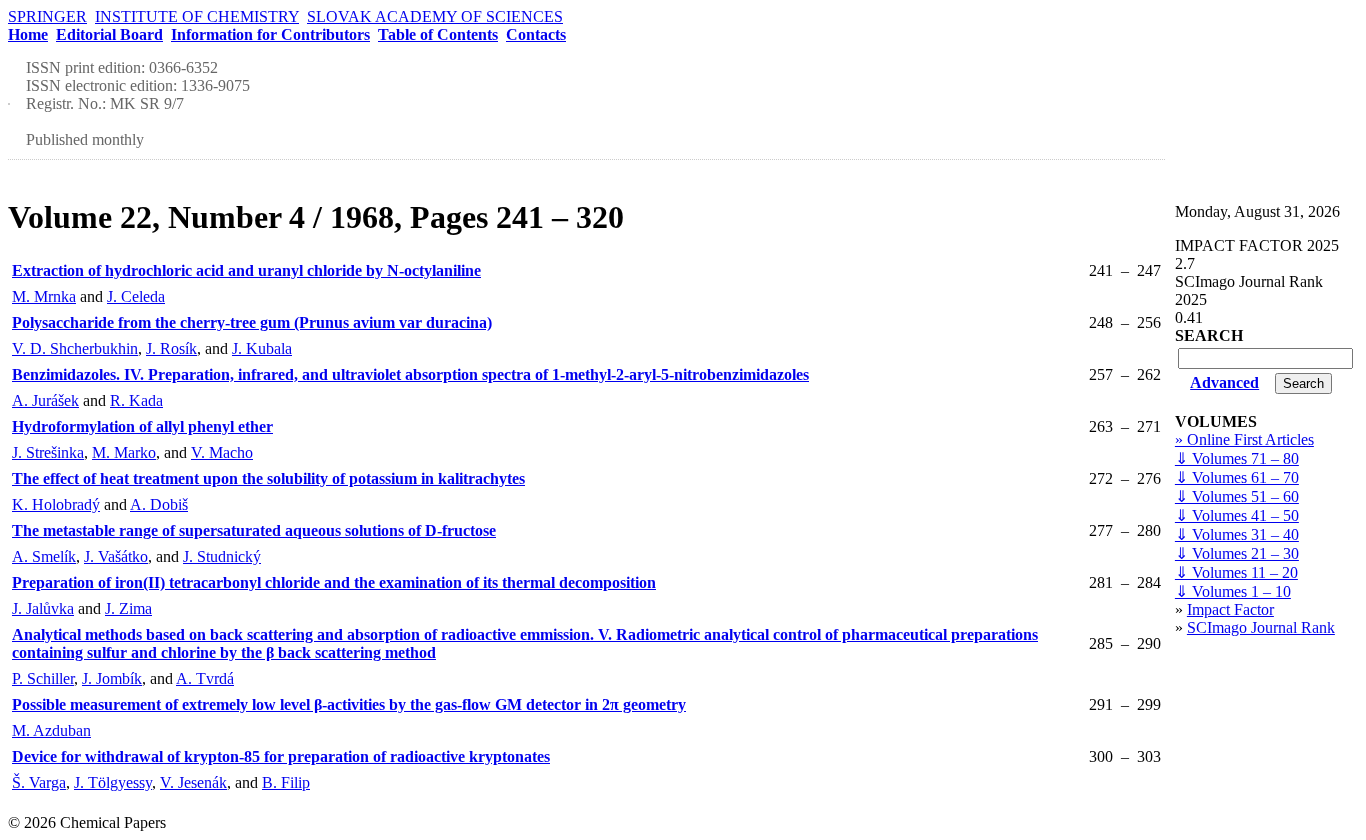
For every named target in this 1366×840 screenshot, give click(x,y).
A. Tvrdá (205, 678)
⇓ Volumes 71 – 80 (1237, 458)
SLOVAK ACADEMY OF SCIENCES (435, 16)
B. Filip (286, 782)
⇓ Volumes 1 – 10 (1233, 591)
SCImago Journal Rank (1261, 627)
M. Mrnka (44, 296)
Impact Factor (1230, 609)
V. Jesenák (193, 782)
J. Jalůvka (43, 608)
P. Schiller (43, 678)
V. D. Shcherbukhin (75, 348)
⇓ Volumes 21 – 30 (1237, 553)
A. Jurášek (45, 400)
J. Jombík (112, 678)
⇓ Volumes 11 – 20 (1236, 572)
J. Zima (128, 608)
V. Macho (222, 452)
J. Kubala (262, 348)
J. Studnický (222, 556)
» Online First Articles (1244, 439)
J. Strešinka (48, 452)
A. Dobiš (159, 504)
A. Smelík (44, 556)
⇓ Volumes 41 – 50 (1237, 515)
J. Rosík (171, 348)
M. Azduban (51, 730)
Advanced (1224, 382)
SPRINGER (47, 16)
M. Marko (124, 452)
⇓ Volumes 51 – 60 (1237, 496)
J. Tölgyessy (113, 782)
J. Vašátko (116, 556)
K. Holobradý (56, 504)
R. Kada (136, 400)
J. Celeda (136, 296)
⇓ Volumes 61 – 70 (1237, 477)
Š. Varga (39, 782)
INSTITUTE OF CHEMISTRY (197, 16)
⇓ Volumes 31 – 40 (1237, 534)
